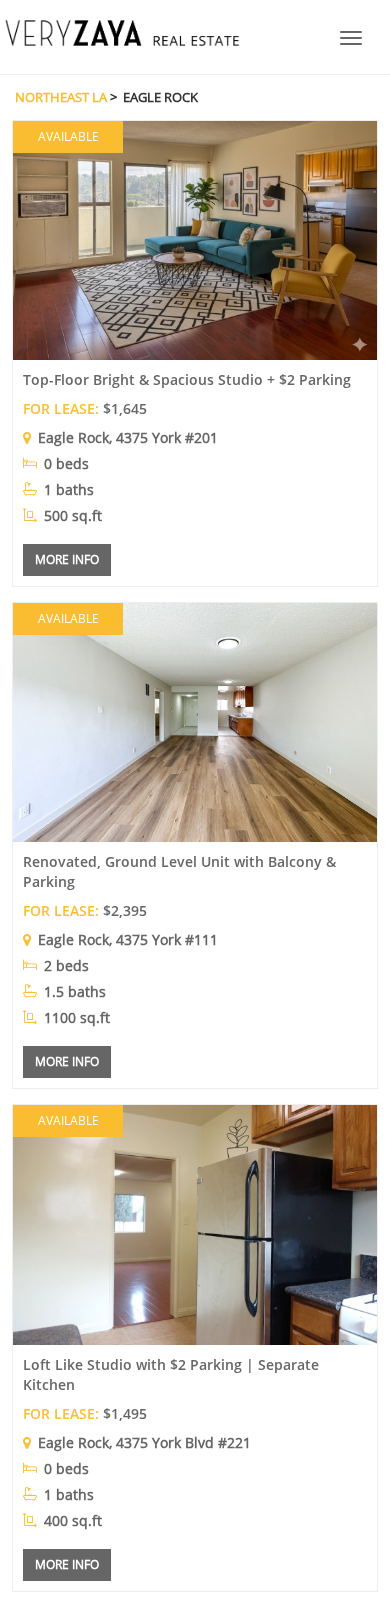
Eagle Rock (73, 437)
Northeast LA (61, 97)
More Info (67, 559)
